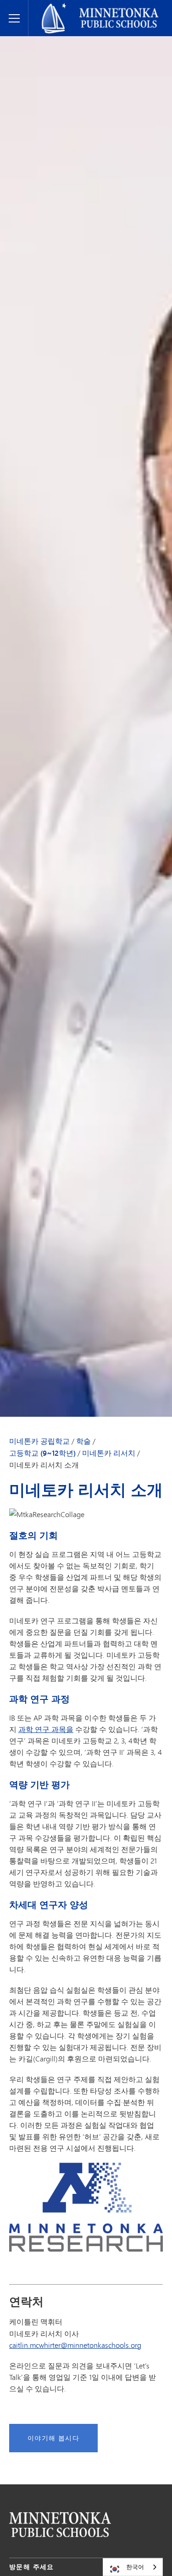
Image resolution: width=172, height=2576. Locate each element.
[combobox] (133, 2567)
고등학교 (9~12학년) (42, 1453)
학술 (83, 1441)
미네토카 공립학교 (61, 7)
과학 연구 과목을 (46, 1729)
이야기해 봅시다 (53, 2438)
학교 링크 (60, 2524)
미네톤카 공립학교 (39, 1441)
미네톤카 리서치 (109, 1453)
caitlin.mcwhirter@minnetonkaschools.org (75, 2345)
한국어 (135, 2567)
